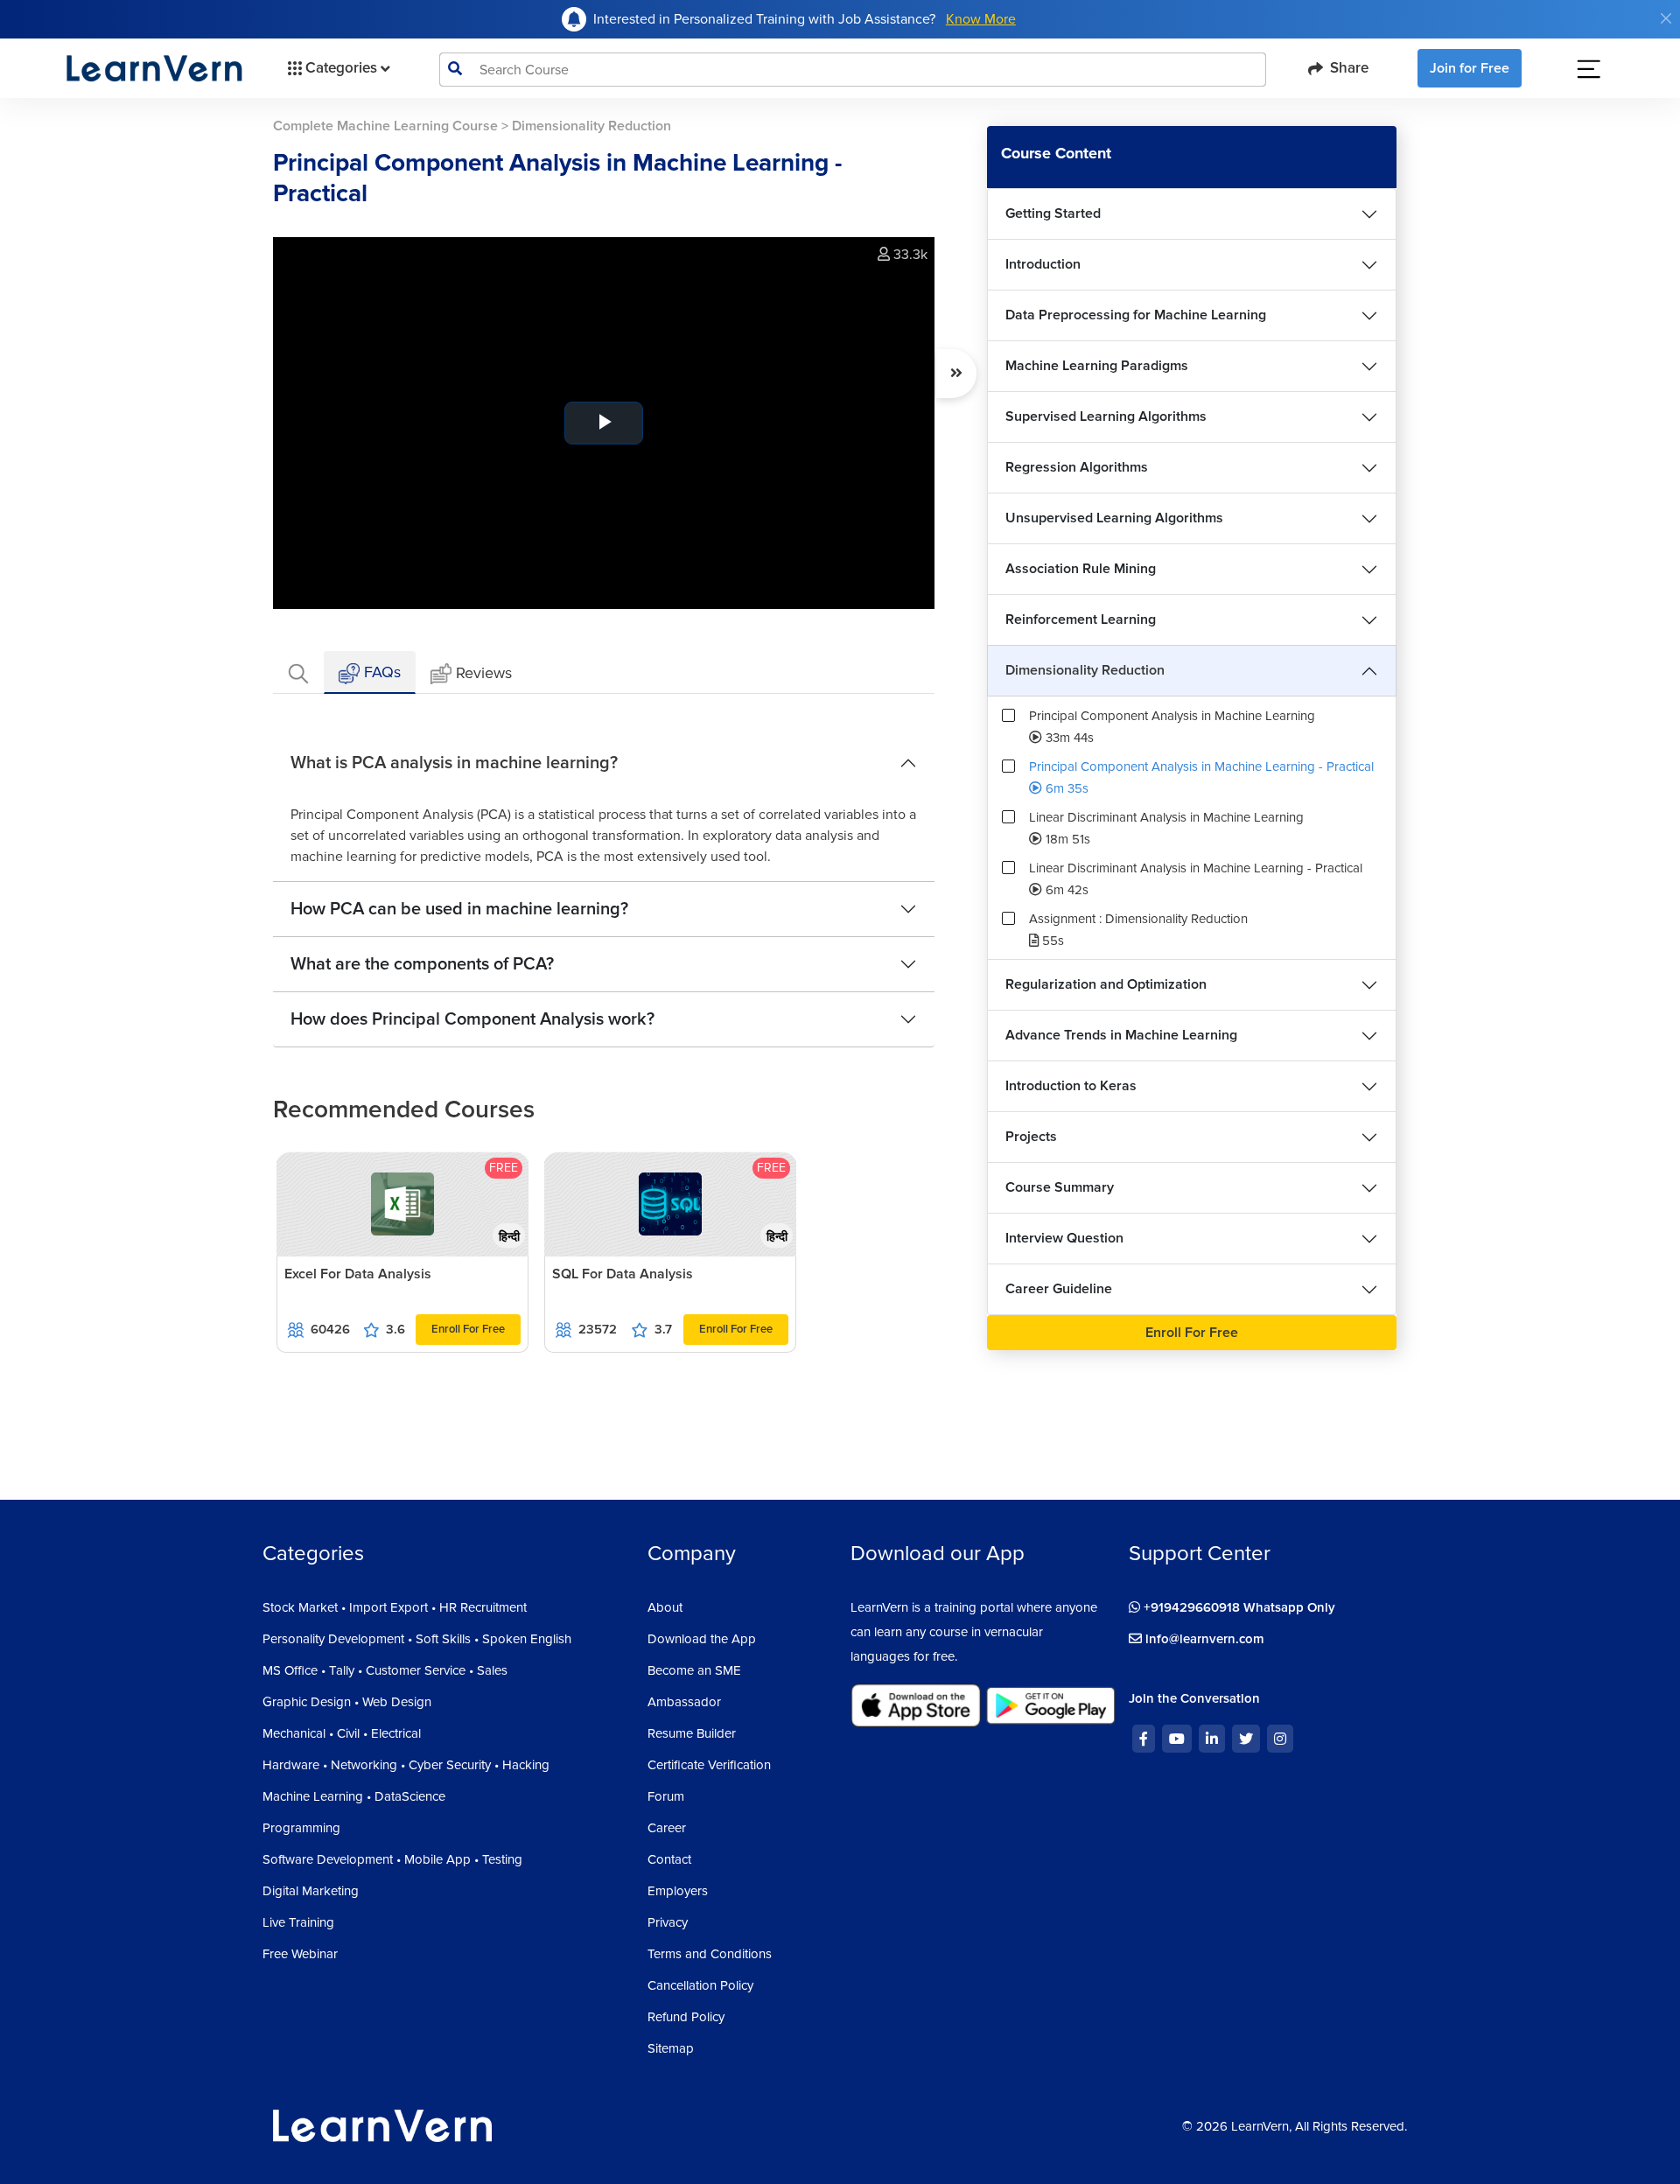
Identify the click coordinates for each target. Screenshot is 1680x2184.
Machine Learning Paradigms (1097, 366)
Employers (678, 1891)
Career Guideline (1059, 1289)
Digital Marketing (311, 1891)
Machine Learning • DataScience (354, 1796)
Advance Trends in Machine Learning (1121, 1035)
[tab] (298, 672)
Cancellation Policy (700, 1985)
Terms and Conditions (710, 1954)
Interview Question (1064, 1238)
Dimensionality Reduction (1085, 670)
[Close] (1666, 18)
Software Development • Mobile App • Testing (392, 1859)
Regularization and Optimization (1106, 984)
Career (667, 1828)
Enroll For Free (468, 1329)
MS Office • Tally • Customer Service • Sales (385, 1670)
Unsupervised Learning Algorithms (1114, 518)
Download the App (702, 1639)
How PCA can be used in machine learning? (459, 909)
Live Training (298, 1922)
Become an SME (694, 1670)
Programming (301, 1828)
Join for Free (1470, 68)
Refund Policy (686, 2017)
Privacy (668, 1922)
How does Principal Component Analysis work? (472, 1019)
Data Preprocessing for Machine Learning (1136, 315)
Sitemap (671, 2048)
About (665, 1607)
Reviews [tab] (484, 673)
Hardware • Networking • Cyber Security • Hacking (406, 1765)
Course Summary (1060, 1187)
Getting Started (1053, 213)
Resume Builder (692, 1733)
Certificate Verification (709, 1765)
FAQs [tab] (380, 672)
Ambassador (684, 1702)
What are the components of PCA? (422, 964)
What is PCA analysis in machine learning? (454, 763)
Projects (1031, 1137)
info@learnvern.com (1203, 1639)
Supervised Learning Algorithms (1106, 416)
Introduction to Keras (1071, 1086)
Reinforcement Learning (1081, 619)
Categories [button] (341, 68)
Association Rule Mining (1081, 569)
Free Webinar (300, 1954)
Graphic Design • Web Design (347, 1702)
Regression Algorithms (1077, 467)
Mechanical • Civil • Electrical (342, 1733)
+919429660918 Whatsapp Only (1238, 1607)
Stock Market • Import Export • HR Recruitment (395, 1607)
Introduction (1043, 264)
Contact (669, 1859)
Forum (666, 1796)
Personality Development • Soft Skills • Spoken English (417, 1639)
